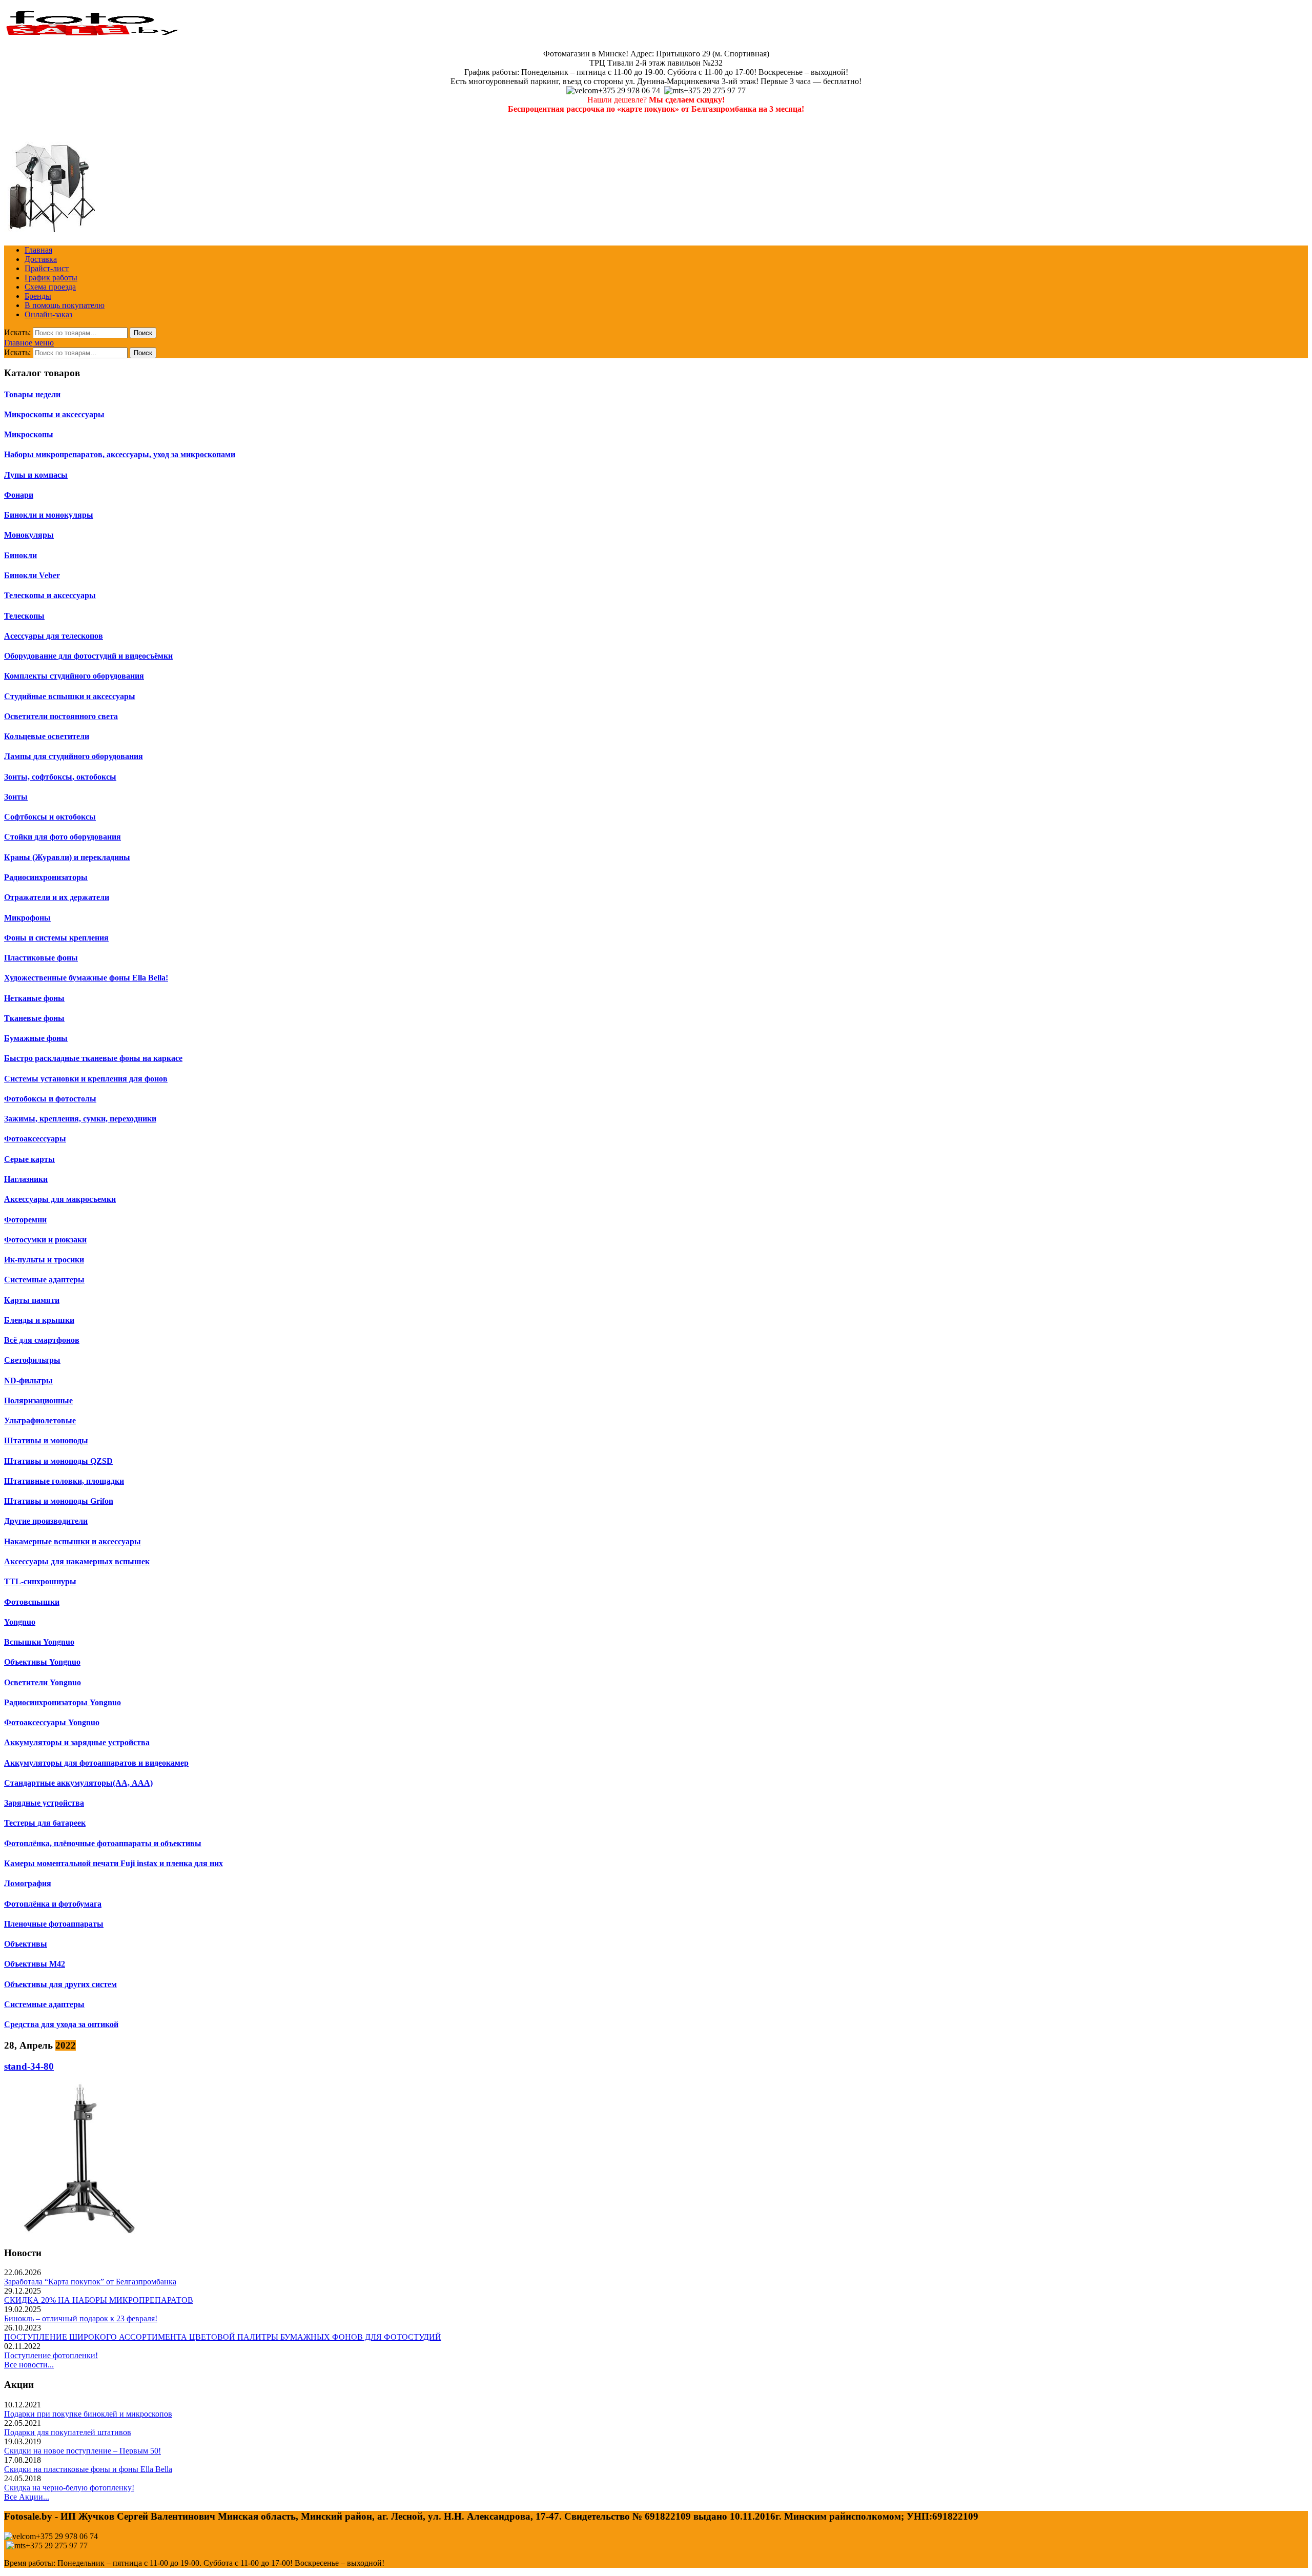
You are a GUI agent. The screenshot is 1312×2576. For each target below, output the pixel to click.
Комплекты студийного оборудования (74, 676)
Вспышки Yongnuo (39, 1642)
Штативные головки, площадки (64, 1481)
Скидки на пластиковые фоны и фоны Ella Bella (88, 2469)
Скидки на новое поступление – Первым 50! (83, 2451)
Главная (38, 250)
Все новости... (29, 2365)
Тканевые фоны (34, 1018)
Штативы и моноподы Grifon (59, 1501)
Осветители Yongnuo (43, 1682)
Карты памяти (32, 1300)
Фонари (19, 495)
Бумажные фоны (36, 1038)
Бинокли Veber (32, 575)
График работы (51, 278)
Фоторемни (25, 1220)
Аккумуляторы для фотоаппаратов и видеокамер (96, 1763)
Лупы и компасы (36, 475)
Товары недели (32, 394)
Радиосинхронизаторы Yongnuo (63, 1702)
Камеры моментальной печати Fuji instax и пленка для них (114, 1863)
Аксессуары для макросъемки (60, 1199)
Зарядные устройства (44, 1803)
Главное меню (29, 343)
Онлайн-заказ (48, 314)
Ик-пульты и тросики (44, 1260)
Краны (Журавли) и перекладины (67, 857)
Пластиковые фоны (41, 958)
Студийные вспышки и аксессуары (70, 696)
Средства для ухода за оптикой (61, 2024)
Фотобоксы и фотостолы (50, 1099)
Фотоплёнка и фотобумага (53, 1904)
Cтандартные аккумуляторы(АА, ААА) (78, 1783)
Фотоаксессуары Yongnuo (52, 1722)
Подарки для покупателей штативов (68, 2432)
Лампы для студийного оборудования (74, 756)
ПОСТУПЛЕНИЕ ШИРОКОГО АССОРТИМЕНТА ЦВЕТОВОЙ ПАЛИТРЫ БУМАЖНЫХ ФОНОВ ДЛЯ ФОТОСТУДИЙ (223, 2337)
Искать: (17, 332)
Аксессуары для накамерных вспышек (77, 1561)
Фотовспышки (32, 1602)
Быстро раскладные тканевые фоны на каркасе (93, 1058)
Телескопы (24, 616)
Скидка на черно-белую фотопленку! (69, 2488)
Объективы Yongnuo (42, 1662)
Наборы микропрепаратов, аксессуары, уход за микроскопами (120, 454)
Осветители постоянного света (61, 716)
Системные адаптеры (44, 1280)
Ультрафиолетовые (40, 1420)
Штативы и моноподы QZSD (58, 1461)
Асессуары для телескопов (54, 636)
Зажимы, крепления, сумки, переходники (80, 1119)
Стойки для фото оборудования (63, 837)
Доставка (41, 259)
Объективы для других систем (60, 1984)
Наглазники (26, 1179)
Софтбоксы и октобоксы (50, 817)
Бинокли (20, 555)
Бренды (38, 296)
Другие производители (46, 1521)
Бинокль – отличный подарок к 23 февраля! (81, 2318)
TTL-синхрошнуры (40, 1581)
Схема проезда (50, 287)
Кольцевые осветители (47, 736)
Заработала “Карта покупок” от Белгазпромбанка (90, 2282)
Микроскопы (29, 434)
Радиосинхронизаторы (46, 877)
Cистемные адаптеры (44, 2004)
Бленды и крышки (39, 1320)
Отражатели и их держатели (57, 897)
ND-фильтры (28, 1381)
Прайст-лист (47, 268)
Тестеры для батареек (45, 1823)
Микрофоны (27, 918)
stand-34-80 (29, 2066)
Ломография (28, 1883)
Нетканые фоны (34, 998)
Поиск (143, 333)
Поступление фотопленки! (51, 2355)
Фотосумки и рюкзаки (45, 1240)
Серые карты (29, 1159)
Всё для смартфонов (42, 1340)
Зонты (16, 797)
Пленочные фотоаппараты (54, 1924)
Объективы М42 (35, 1964)
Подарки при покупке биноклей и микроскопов (88, 2414)
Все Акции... (27, 2497)
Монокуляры (29, 535)
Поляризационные (38, 1401)
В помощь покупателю (65, 305)
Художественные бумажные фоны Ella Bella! (86, 978)
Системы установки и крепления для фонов (86, 1079)
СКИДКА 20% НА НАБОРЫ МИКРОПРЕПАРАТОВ (99, 2300)
